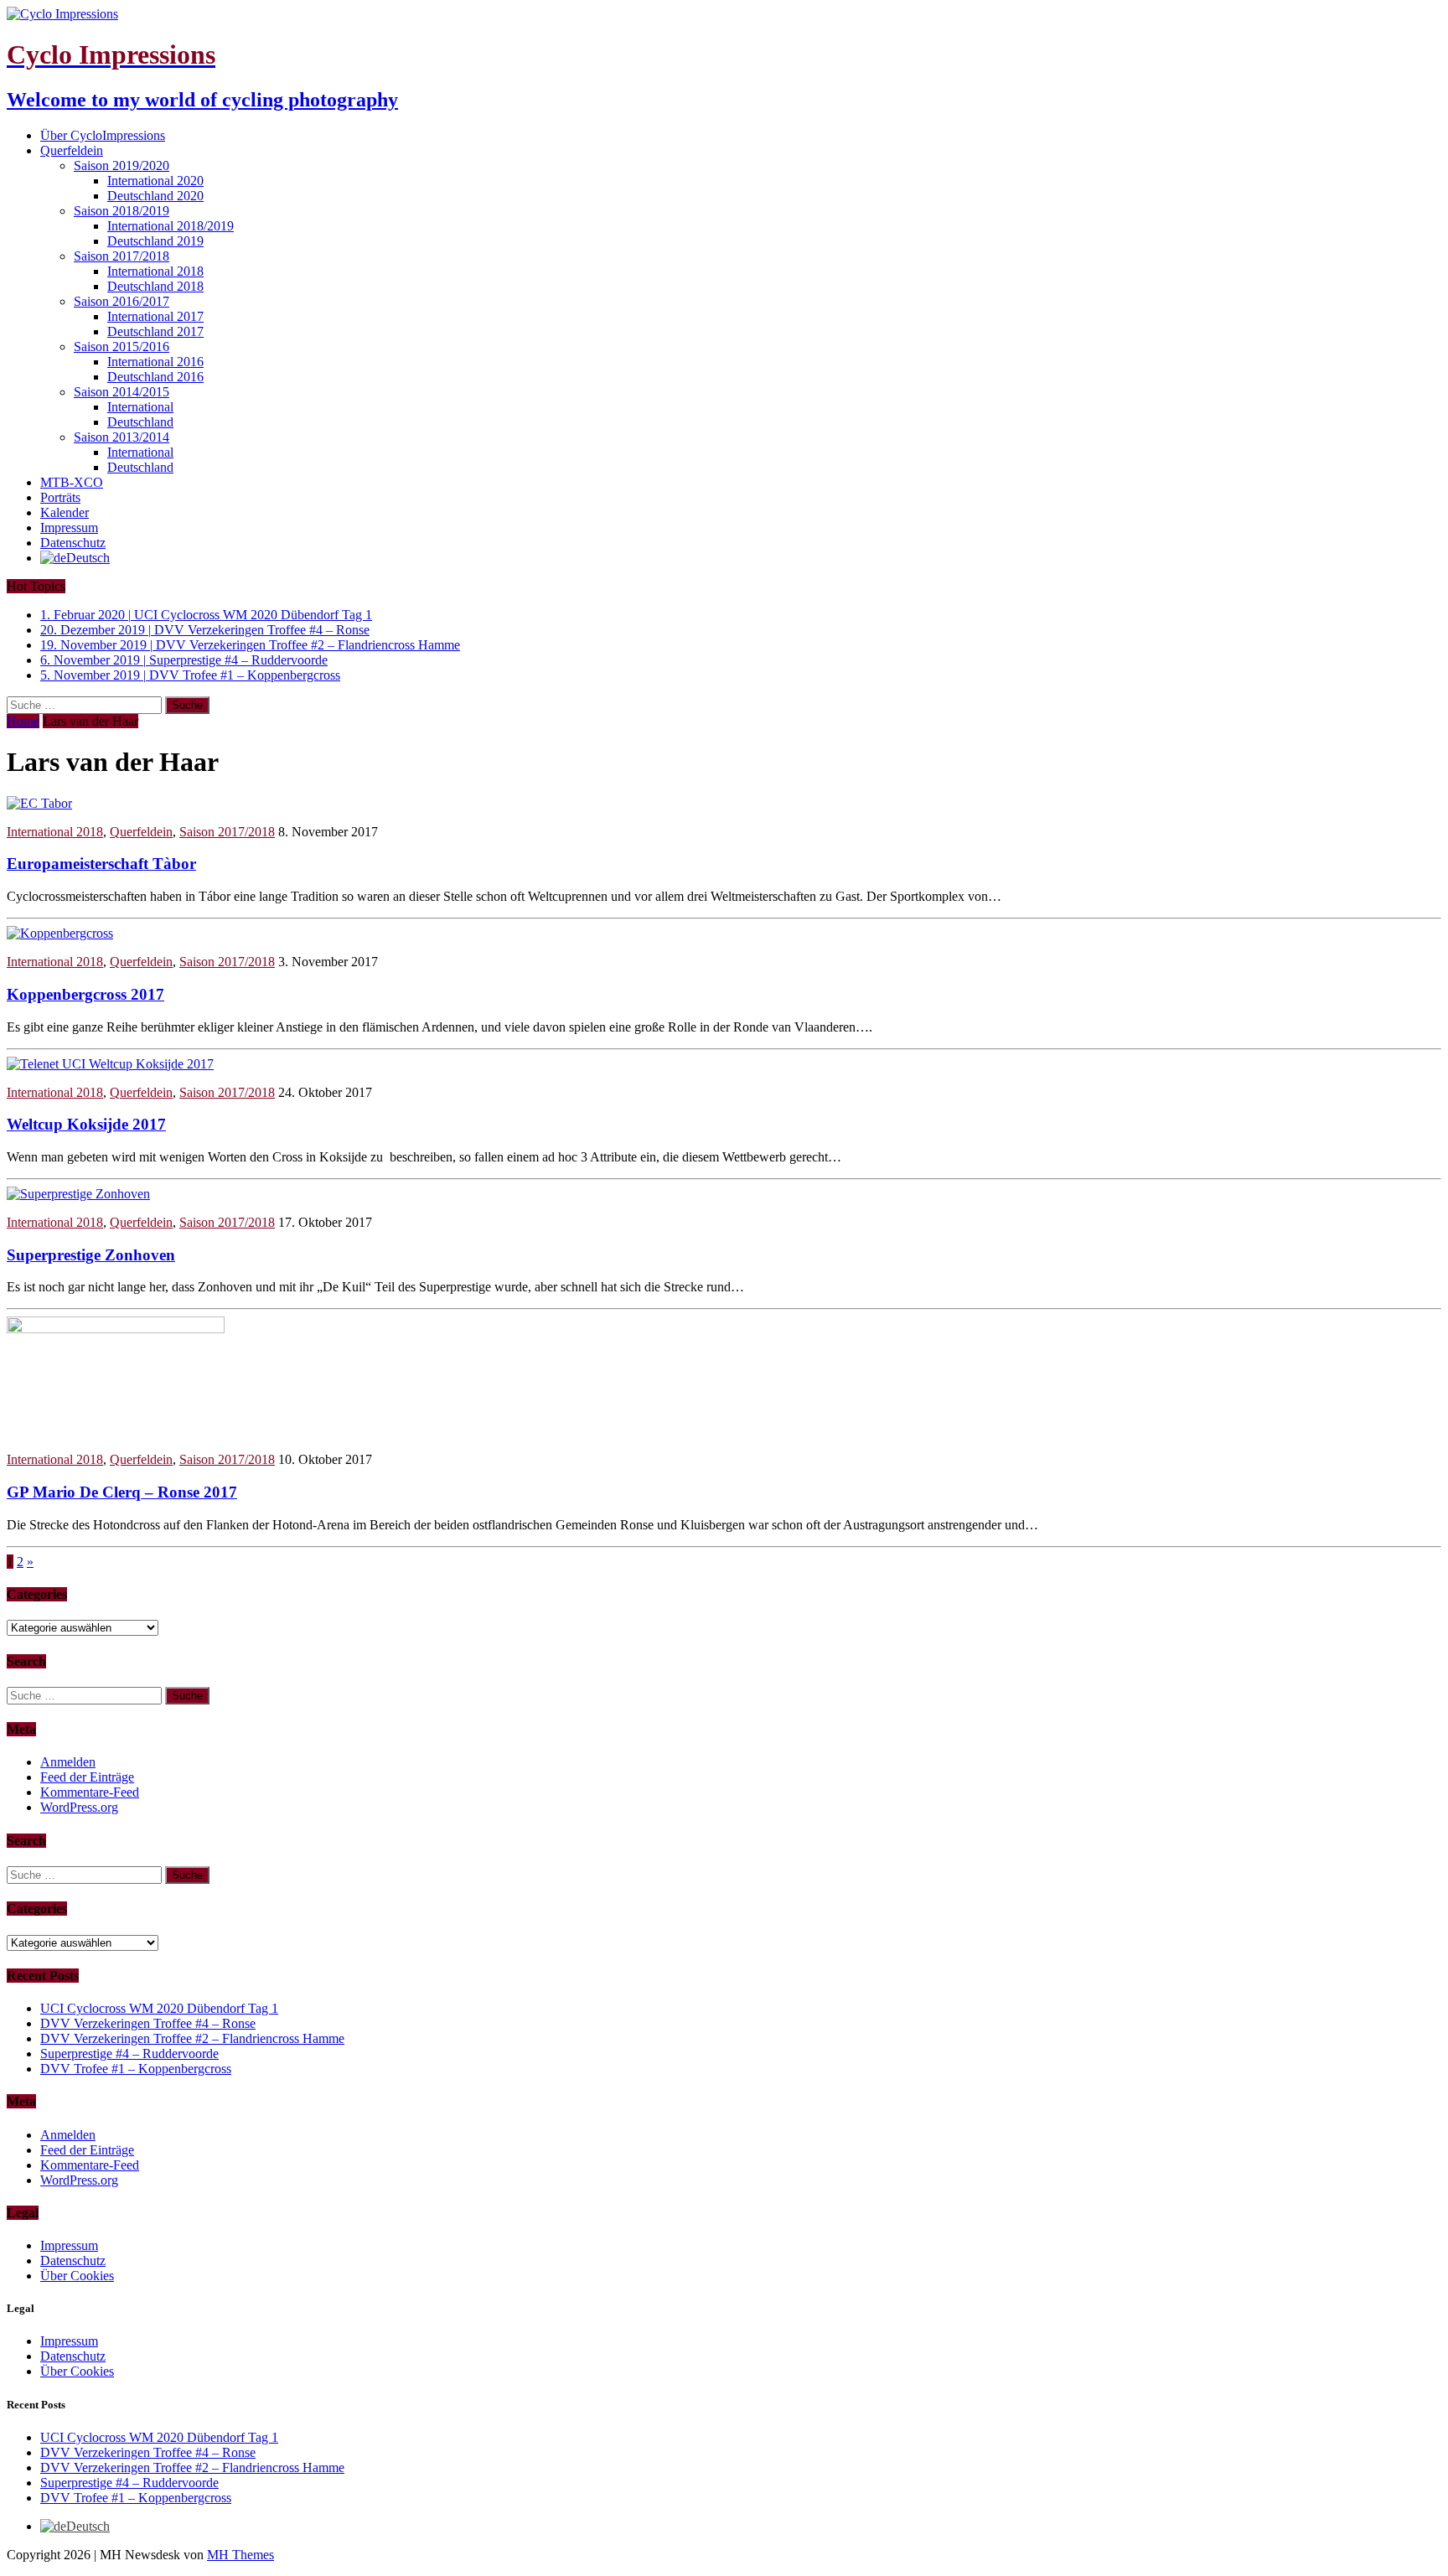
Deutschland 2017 (155, 331)
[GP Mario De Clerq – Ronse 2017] (116, 1329)
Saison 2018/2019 (122, 211)
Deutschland (140, 422)
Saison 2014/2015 (122, 392)
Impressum (69, 528)
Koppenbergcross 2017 (85, 994)
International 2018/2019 (171, 226)
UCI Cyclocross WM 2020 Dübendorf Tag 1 (159, 2008)
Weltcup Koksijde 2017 (86, 1124)
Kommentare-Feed (90, 1792)
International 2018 (155, 271)
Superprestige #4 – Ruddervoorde (129, 2054)
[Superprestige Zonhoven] (78, 1194)
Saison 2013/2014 (122, 437)
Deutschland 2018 (155, 286)
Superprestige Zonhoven (91, 1255)
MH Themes (240, 2555)
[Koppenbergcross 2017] (60, 933)
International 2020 (155, 181)
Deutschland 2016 (155, 377)
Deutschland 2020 (155, 196)
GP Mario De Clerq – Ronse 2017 (122, 1492)
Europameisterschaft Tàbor (101, 864)
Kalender (65, 512)
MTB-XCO (72, 482)
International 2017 (155, 316)
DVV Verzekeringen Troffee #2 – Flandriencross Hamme (192, 2038)
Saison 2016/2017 (122, 301)
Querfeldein (72, 150)
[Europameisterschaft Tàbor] (39, 803)
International (140, 407)
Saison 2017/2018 (122, 256)
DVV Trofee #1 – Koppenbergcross (136, 2069)
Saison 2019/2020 (122, 166)
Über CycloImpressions (103, 135)
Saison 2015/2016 (122, 347)
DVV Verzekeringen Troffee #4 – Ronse (148, 2023)
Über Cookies (77, 2276)
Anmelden (68, 1762)
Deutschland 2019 (155, 241)
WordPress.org (79, 1807)
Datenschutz (73, 543)
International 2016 (155, 362)
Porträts (60, 497)
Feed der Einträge (87, 1777)
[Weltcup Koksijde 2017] (110, 1064)
